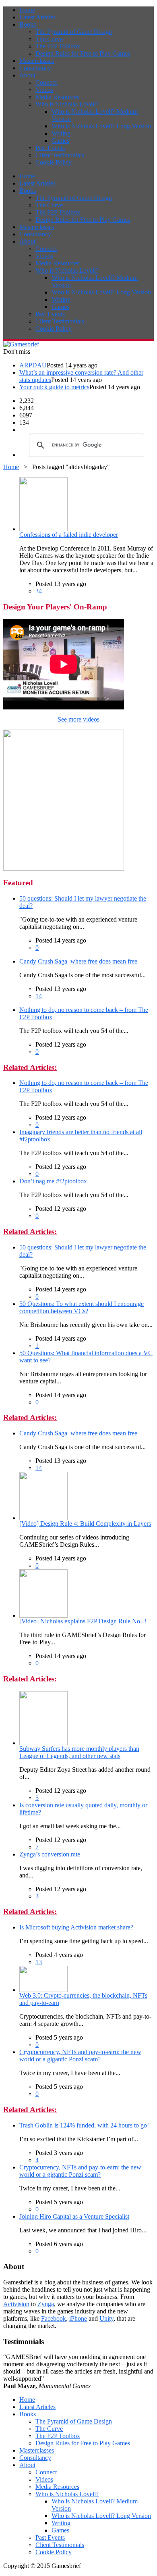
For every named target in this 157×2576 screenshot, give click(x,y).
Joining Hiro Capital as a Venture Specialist (74, 2216)
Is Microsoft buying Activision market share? (76, 1927)
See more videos (78, 719)
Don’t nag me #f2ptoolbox (53, 1181)
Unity (106, 2318)
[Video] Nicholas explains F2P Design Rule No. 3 (83, 1621)
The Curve (49, 39)
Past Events (50, 148)
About (27, 75)
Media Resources (57, 97)
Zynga (46, 2304)
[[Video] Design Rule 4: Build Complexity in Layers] (43, 1518)
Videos (44, 90)
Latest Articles (37, 17)
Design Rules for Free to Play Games (83, 53)
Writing (61, 133)
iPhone (78, 2318)
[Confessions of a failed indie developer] (43, 529)
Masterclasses (37, 61)
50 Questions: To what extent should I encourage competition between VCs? (82, 1307)
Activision (16, 2304)
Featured (18, 883)
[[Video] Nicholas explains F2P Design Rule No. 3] (43, 1615)
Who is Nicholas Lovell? (67, 104)
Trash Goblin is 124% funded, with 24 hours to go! (84, 2125)
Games (60, 141)
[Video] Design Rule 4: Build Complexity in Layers (85, 1524)
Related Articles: (30, 1067)
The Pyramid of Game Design (74, 32)
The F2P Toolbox (58, 46)
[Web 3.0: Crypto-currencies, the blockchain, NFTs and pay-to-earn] (43, 1990)
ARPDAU (33, 365)
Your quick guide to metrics (54, 387)
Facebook (54, 2318)
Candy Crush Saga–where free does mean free (78, 961)
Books (28, 24)
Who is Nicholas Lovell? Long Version (101, 126)
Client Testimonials (60, 155)
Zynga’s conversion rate (50, 1854)
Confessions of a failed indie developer (69, 535)
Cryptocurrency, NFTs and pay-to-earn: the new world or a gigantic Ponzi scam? (80, 2056)
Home (27, 10)
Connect (46, 82)
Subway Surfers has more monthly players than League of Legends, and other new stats (79, 1752)
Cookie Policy (54, 162)
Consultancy (35, 68)
